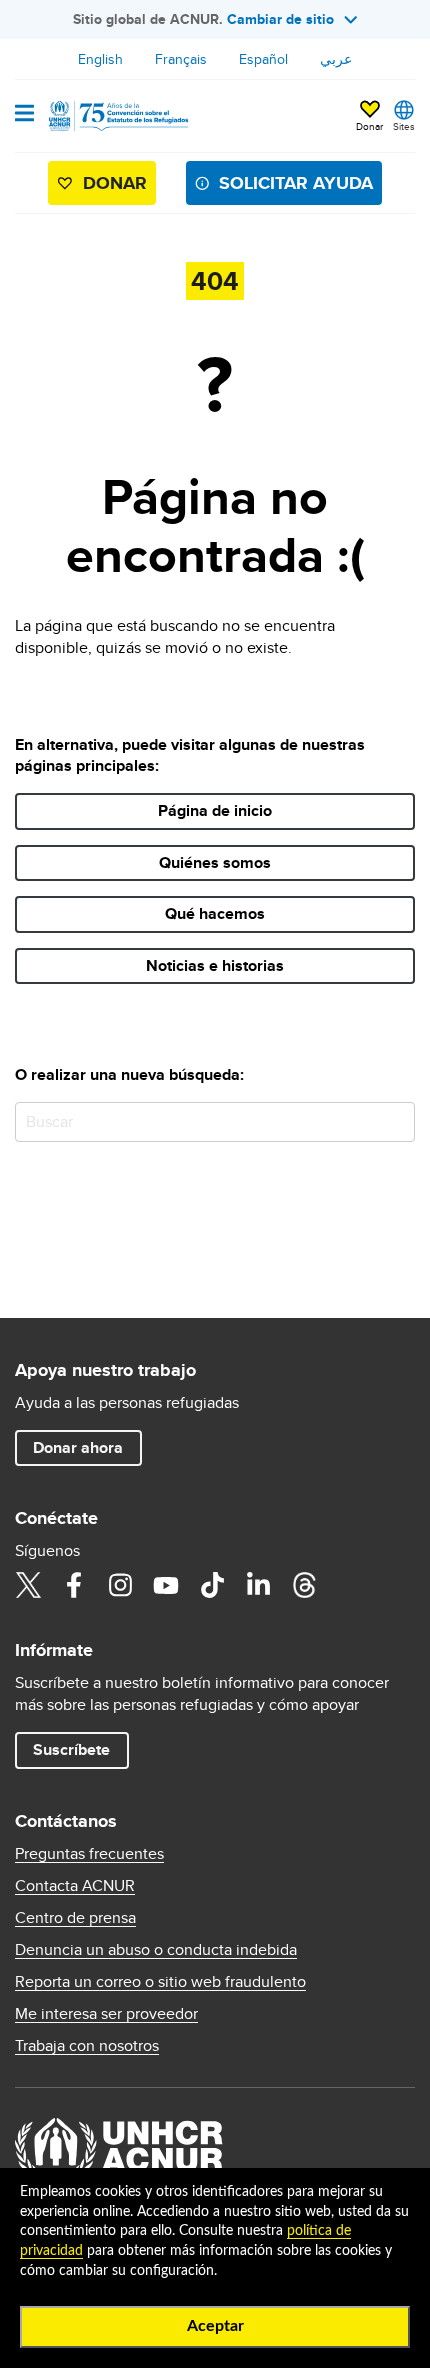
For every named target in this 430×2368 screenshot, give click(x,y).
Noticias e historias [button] (215, 965)
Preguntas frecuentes (89, 1854)
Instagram (120, 1585)
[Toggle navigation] (24, 115)
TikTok (212, 1585)
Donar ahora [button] (78, 1447)
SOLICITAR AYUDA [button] (296, 183)
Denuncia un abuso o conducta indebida (156, 1950)
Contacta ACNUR (75, 1886)
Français (181, 59)
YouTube (166, 1585)
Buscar (395, 1121)
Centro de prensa (75, 1918)
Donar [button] (369, 126)
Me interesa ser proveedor (106, 2014)
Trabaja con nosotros (87, 2046)
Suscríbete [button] (71, 1749)
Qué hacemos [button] (215, 913)
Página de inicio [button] (215, 810)
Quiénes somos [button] (215, 862)
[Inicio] (117, 116)
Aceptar (215, 2326)
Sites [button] (404, 126)
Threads (304, 1585)
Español (263, 59)
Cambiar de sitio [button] (280, 19)
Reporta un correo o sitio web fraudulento (160, 1982)
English (100, 59)
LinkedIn (258, 1585)
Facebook (74, 1585)
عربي (336, 59)
